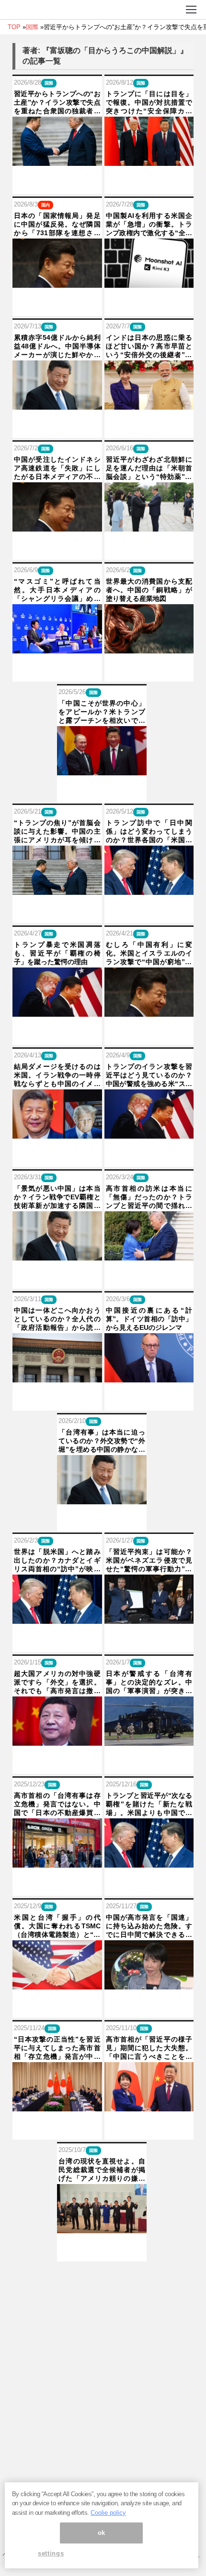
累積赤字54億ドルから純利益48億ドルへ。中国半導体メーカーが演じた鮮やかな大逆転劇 (57, 347)
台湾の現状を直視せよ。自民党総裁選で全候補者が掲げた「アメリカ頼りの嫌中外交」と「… (102, 2170)
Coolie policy (108, 2513)
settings (51, 2553)
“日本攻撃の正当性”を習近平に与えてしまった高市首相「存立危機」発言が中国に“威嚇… (57, 2048)
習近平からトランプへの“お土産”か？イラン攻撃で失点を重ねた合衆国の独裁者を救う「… (57, 103)
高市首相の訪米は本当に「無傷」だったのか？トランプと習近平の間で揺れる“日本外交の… (149, 1197)
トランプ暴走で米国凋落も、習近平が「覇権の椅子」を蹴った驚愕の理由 (57, 953)
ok (102, 2533)
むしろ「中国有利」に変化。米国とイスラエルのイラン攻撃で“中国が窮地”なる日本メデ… (149, 954)
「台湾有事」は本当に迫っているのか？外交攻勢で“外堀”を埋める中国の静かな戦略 (102, 1441)
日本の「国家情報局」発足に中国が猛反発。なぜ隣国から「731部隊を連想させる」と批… (57, 225)
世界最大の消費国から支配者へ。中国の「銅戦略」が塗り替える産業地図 (149, 590)
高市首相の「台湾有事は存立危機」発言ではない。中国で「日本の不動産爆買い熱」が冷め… (57, 1804)
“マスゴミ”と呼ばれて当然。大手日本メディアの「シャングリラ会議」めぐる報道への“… (57, 590)
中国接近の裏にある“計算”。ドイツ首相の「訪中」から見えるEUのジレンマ (149, 1319)
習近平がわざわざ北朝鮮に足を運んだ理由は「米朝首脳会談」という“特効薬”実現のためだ (149, 468)
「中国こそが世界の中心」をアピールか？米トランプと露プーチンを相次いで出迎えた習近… (102, 712)
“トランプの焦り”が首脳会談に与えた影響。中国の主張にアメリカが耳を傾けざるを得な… (57, 832)
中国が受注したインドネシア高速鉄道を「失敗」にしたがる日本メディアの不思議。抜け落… (57, 468)
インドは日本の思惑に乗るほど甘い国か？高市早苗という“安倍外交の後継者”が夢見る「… (149, 347)
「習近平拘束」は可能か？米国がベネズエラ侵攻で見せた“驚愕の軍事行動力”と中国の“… (149, 1561)
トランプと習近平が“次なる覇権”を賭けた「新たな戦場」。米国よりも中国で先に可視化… (149, 1804)
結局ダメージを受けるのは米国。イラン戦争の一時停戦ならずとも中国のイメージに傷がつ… (57, 1076)
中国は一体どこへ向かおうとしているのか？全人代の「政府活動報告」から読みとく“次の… (57, 1319)
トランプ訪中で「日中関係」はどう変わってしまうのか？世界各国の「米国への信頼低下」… (149, 832)
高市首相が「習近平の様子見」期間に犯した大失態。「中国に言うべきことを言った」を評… (149, 2048)
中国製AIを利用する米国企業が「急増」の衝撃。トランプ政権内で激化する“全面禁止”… (149, 225)
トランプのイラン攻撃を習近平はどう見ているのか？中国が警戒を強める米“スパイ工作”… (149, 1076)
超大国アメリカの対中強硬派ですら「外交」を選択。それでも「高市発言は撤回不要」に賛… (57, 1683)
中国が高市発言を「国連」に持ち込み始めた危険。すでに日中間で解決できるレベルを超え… (149, 1926)
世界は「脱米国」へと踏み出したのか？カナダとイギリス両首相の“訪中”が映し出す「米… (57, 1561)
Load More (103, 2277)
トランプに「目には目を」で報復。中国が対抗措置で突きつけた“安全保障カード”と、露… (149, 103)
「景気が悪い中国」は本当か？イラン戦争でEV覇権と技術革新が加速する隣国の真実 (57, 1197)
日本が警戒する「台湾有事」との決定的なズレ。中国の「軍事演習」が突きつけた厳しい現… (149, 1683)
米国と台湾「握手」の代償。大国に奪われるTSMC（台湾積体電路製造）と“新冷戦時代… (57, 1926)
